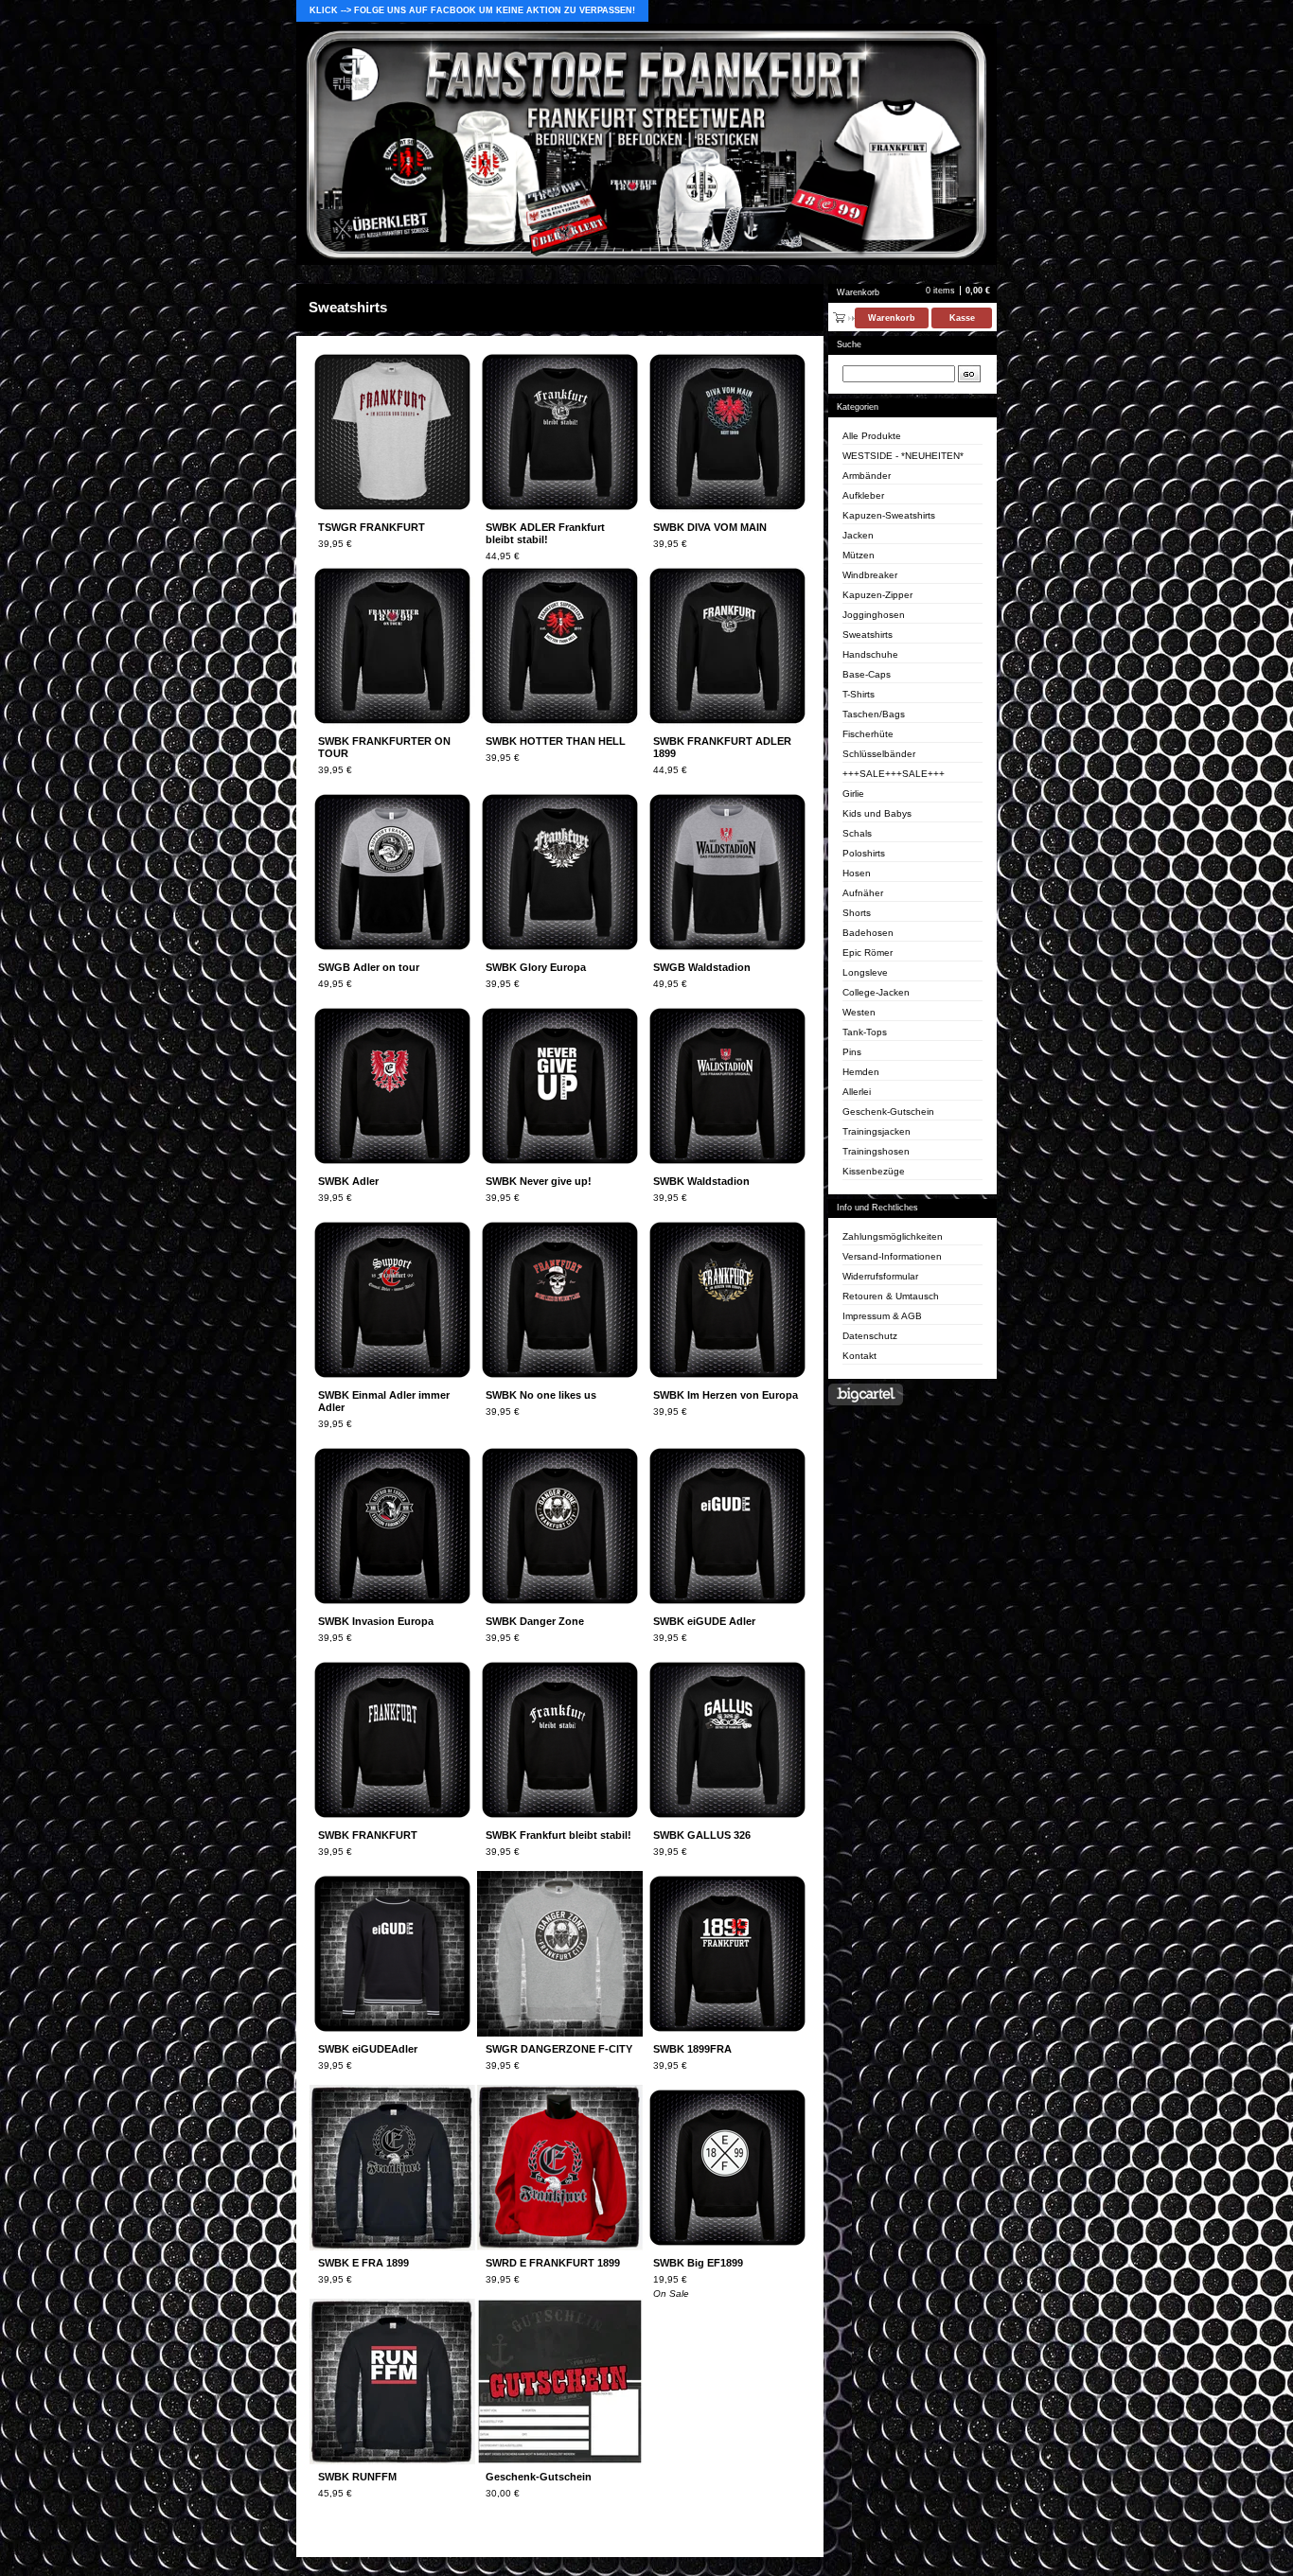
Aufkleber (863, 495)
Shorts (857, 913)
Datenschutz (870, 1336)
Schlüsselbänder (879, 754)
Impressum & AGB (882, 1316)
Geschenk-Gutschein (888, 1112)
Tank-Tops (865, 1032)
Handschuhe (870, 654)
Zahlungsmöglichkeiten (893, 1236)
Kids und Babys (877, 813)
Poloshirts (864, 853)
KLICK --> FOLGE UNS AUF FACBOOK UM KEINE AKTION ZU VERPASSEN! (472, 10)
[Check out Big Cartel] (866, 1394)
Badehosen (868, 933)
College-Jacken (876, 992)
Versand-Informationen (892, 1256)
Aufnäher (863, 893)
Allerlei (857, 1092)
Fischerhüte (868, 734)
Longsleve (865, 972)
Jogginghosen (874, 615)
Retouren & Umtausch (891, 1296)
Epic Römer (868, 953)
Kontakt (859, 1356)
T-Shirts (859, 694)
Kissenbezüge (874, 1171)
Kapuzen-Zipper (877, 595)
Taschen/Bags (874, 714)
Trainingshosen (876, 1151)
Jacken (858, 535)
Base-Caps (867, 674)
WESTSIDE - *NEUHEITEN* (903, 456)
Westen (859, 1012)
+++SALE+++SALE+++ (894, 774)
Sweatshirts (868, 635)
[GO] (969, 374)
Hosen (857, 873)
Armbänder (867, 476)
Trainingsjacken (877, 1131)
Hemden (861, 1072)
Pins (852, 1052)
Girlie (853, 794)
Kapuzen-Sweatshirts (889, 515)
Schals (857, 833)
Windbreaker (870, 575)
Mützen (859, 555)
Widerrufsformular (880, 1276)
